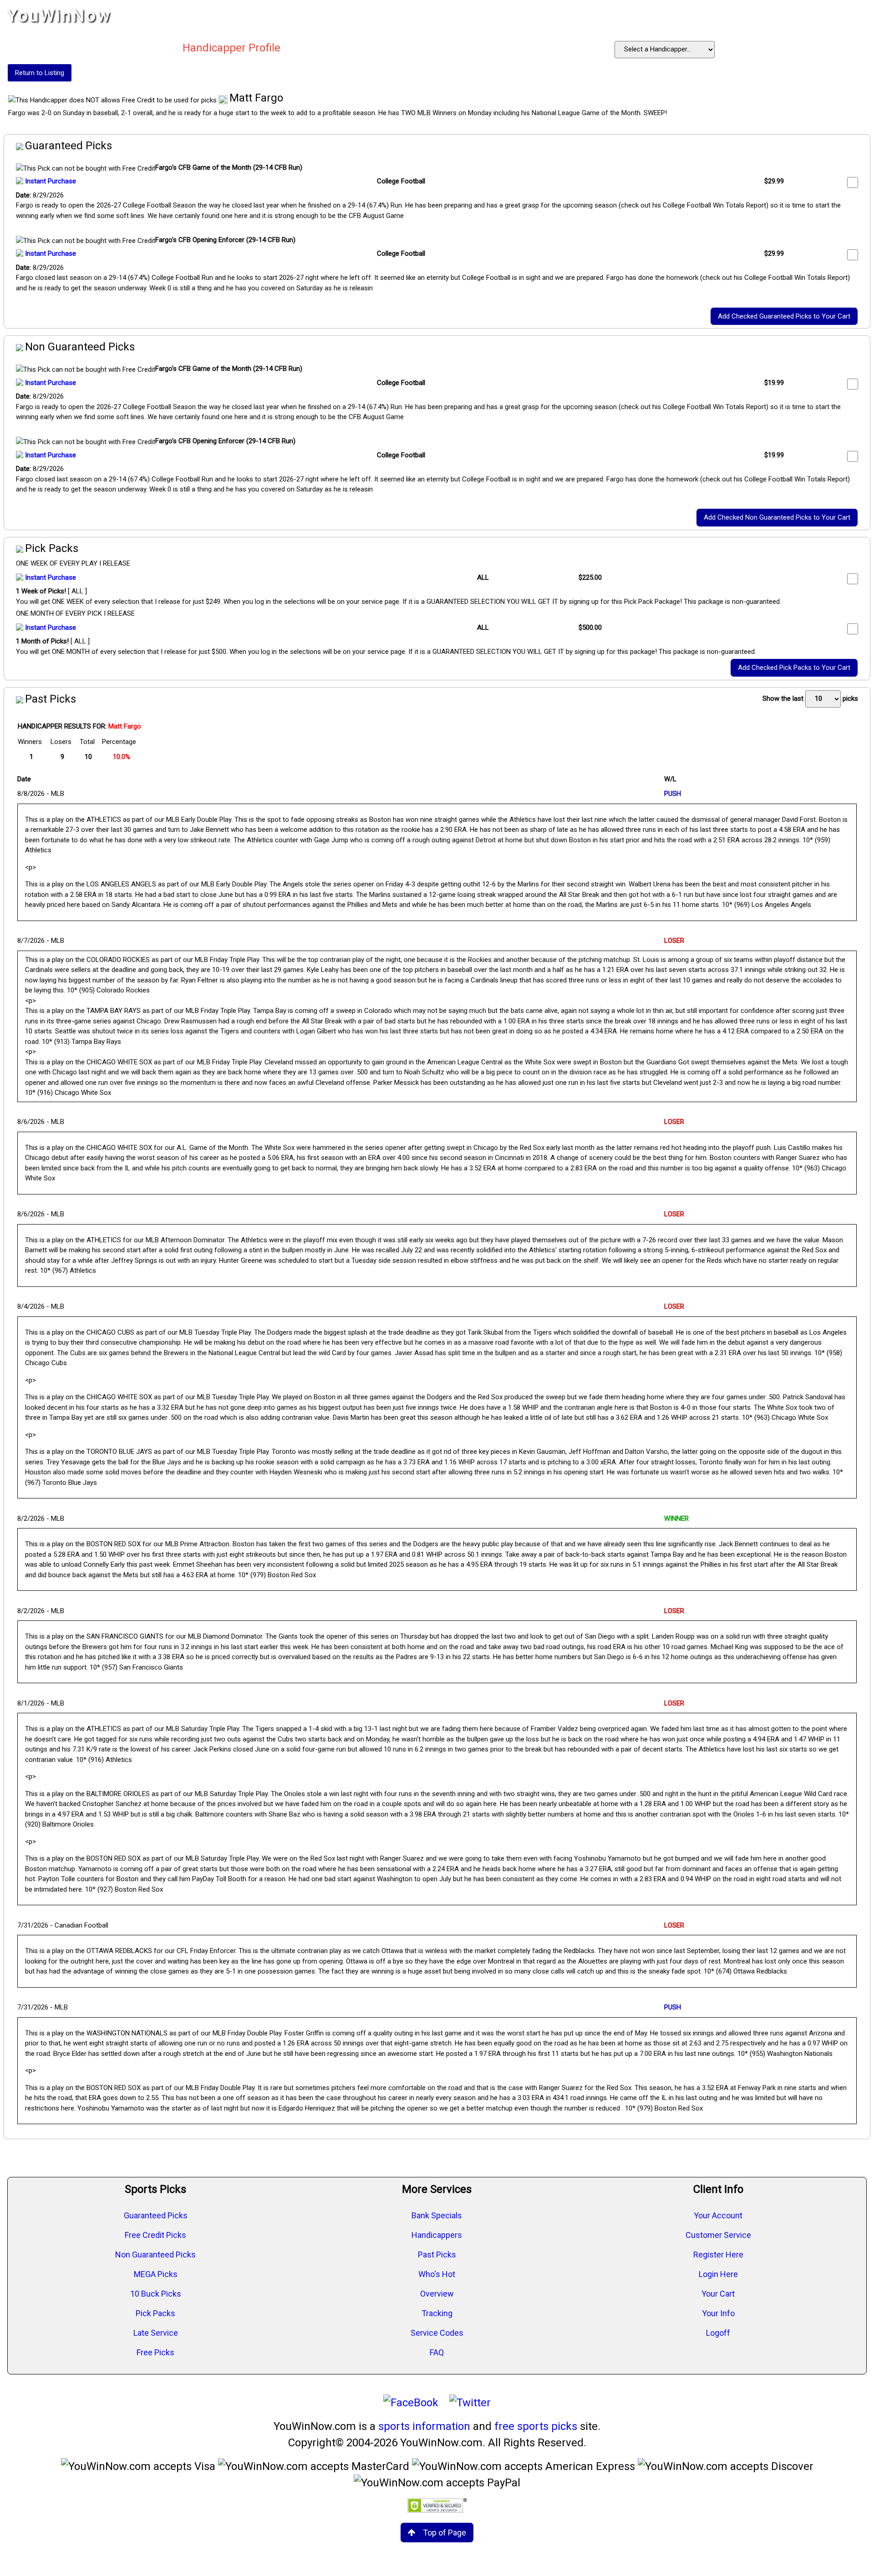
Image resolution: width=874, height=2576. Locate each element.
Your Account (718, 2215)
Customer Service (718, 2235)
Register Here (718, 2255)
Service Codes (437, 2333)
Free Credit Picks (155, 2235)
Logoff (718, 2333)
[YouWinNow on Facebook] (411, 2403)
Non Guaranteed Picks (155, 2255)
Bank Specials (437, 2215)
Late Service (156, 2333)
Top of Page (445, 2533)
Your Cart (718, 2294)
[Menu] (858, 16)
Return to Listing (40, 73)
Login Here (718, 2274)
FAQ (437, 2352)
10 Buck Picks (156, 2294)
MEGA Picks (156, 2274)
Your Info (718, 2313)
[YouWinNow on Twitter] (470, 2403)
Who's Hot (437, 2274)
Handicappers (437, 2235)
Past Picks (437, 2255)
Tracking (437, 2313)
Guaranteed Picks (156, 2215)
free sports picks (536, 2426)
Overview (437, 2294)
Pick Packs (155, 2313)
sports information (424, 2426)
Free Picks (155, 2352)
